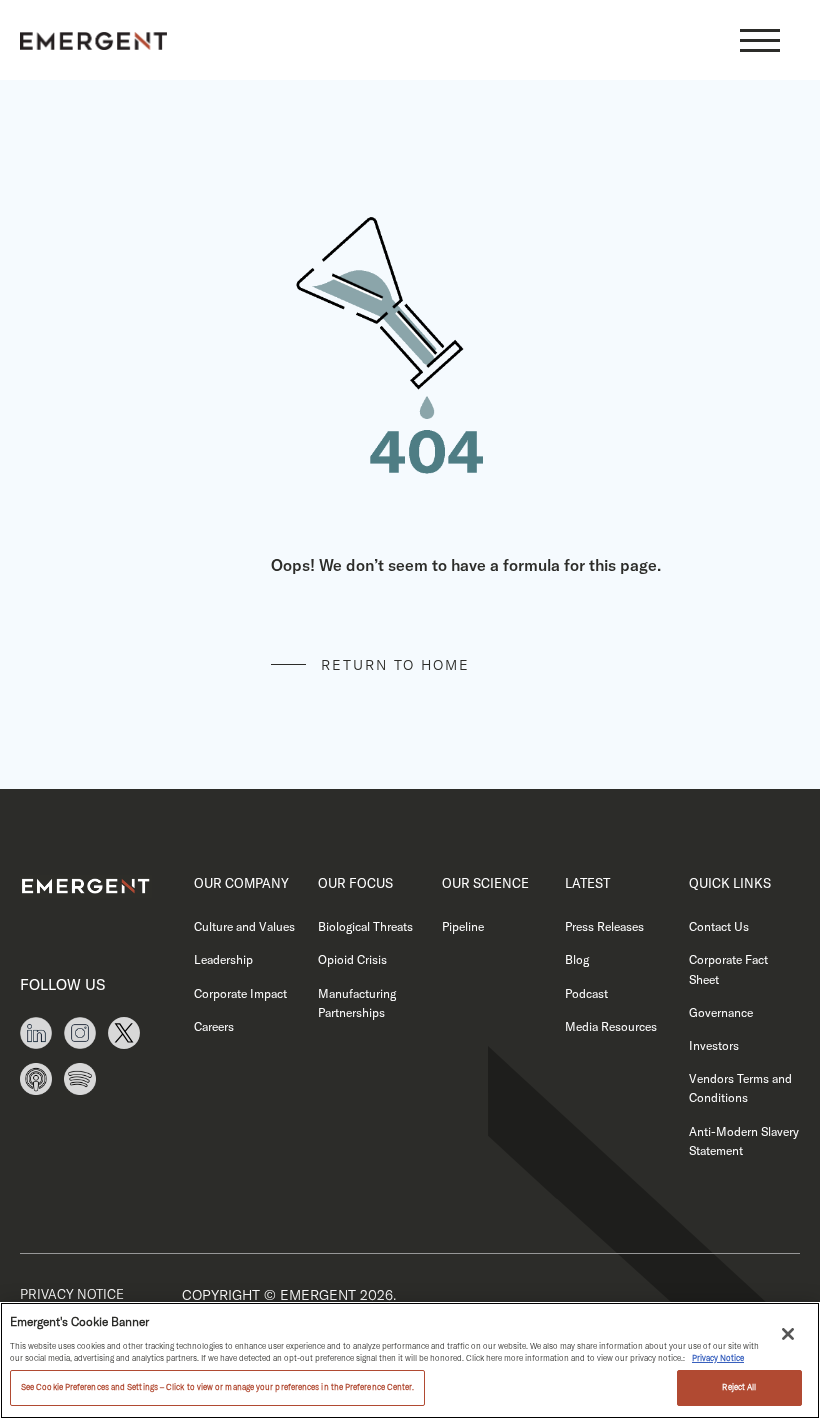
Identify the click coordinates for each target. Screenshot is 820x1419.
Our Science (485, 883)
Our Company (241, 883)
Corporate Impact (240, 993)
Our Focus (355, 883)
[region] (410, 1360)
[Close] (788, 1334)
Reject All (739, 1387)
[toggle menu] (760, 40)
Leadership (223, 959)
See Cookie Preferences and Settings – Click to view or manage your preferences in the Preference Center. (217, 1387)
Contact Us (719, 926)
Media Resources (611, 1026)
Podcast (586, 993)
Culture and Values (244, 926)
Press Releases (604, 926)
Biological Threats (365, 926)
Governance (721, 1012)
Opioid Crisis (352, 959)
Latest (587, 883)
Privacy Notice (72, 1294)
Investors (714, 1045)
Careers (214, 1026)
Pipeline (463, 926)
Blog (577, 959)
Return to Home (395, 665)
